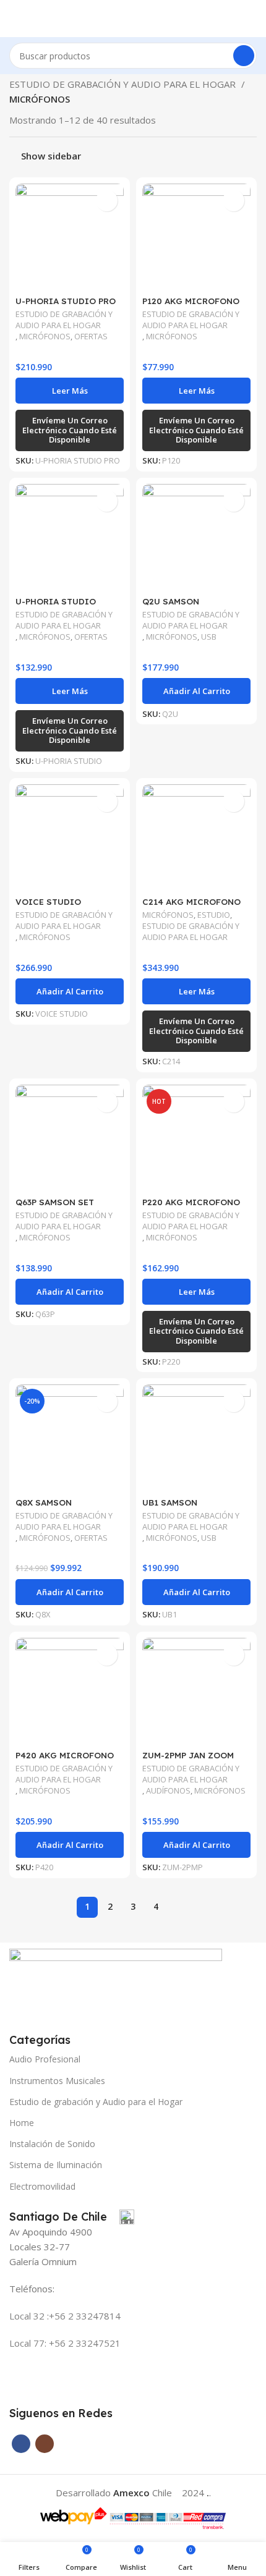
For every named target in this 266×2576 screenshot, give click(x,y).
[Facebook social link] (21, 2444)
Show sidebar (51, 156)
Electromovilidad (42, 2186)
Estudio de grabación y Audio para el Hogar (96, 2102)
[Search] (244, 56)
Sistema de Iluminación (56, 2165)
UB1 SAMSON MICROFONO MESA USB (192, 1507)
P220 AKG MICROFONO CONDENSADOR (191, 1207)
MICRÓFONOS (45, 337)
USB (209, 637)
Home (22, 2123)
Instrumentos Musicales (57, 2081)
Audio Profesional (45, 2059)
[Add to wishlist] (107, 201)
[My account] (252, 19)
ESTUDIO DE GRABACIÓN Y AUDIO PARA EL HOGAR (124, 84)
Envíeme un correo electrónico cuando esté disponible (70, 430)
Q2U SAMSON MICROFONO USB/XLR (190, 606)
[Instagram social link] (45, 2444)
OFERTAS (91, 337)
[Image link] (116, 1983)
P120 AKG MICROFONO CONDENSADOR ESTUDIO (196, 306)
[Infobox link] (72, 2217)
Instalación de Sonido (52, 2144)
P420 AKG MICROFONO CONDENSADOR (65, 1760)
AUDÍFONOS (168, 1791)
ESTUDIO (214, 915)
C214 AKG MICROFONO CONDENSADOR (191, 906)
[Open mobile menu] (14, 19)
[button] (196, 691)
